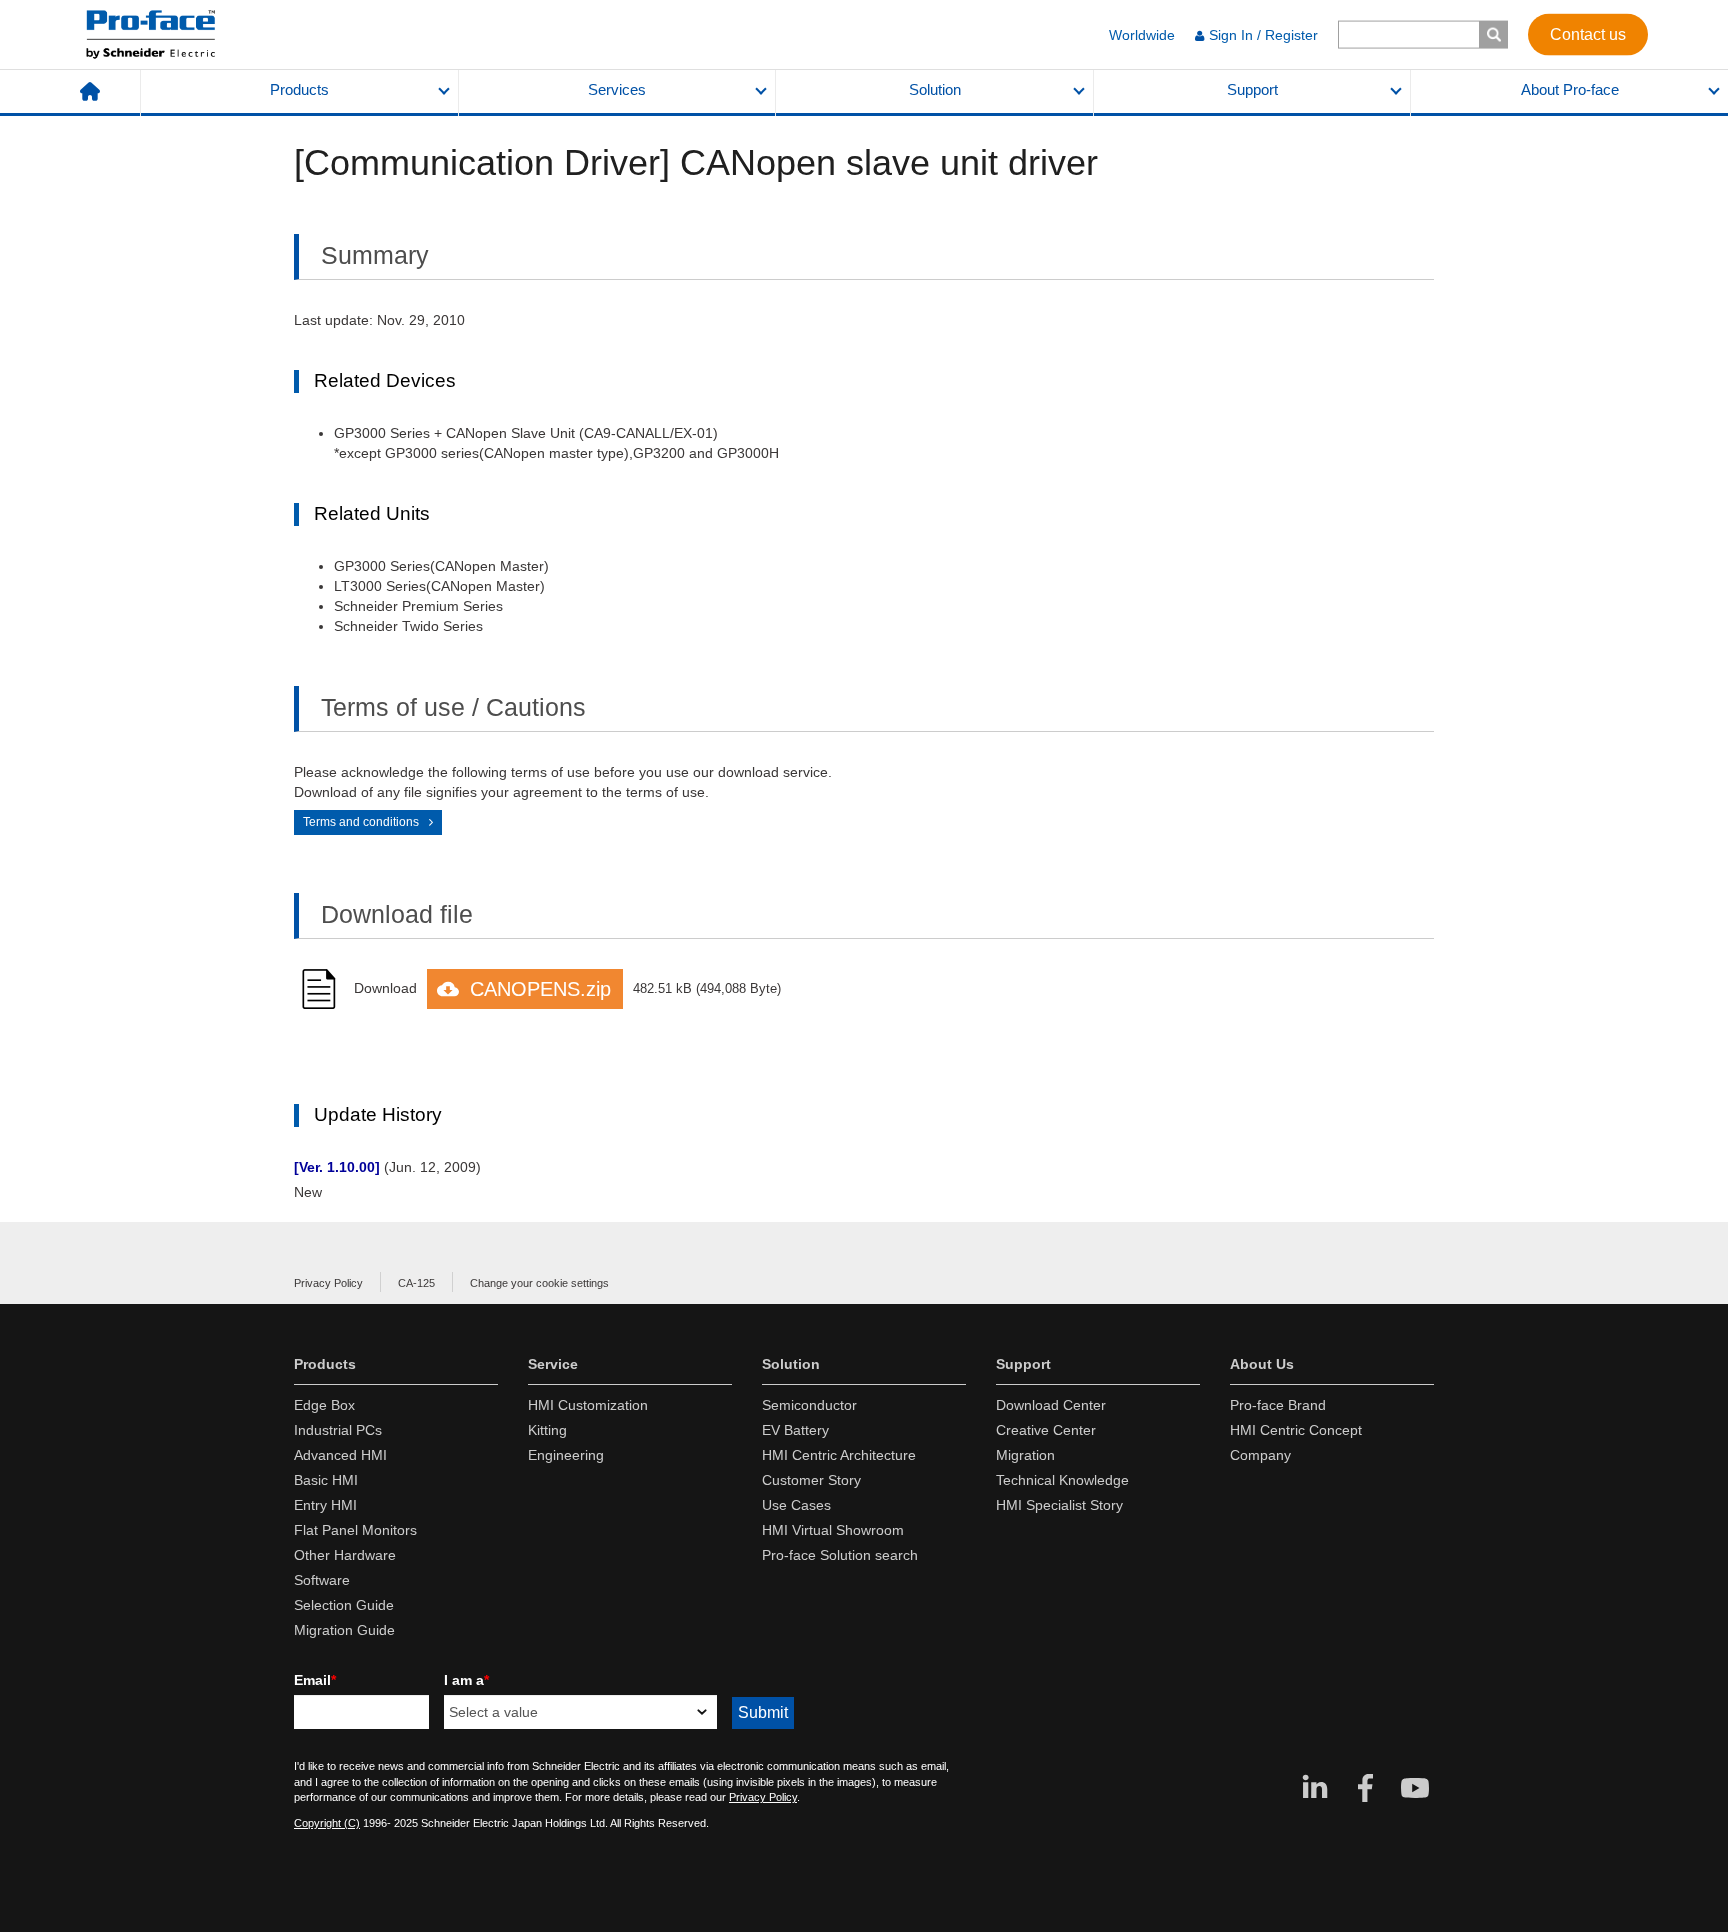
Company (1260, 1455)
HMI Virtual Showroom (833, 1530)
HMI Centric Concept (1296, 1430)
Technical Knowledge (1062, 1480)
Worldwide (1142, 35)
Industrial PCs (338, 1430)
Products (299, 90)
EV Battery (795, 1430)
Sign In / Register (1263, 35)
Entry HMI (325, 1505)
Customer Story (811, 1480)
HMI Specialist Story (1059, 1505)
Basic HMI (326, 1480)
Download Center (1051, 1405)
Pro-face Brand (1278, 1405)
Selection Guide (344, 1605)
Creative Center (1046, 1430)
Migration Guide (344, 1630)
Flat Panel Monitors (355, 1530)
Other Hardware (345, 1555)
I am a (466, 1680)
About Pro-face (1570, 90)
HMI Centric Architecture (839, 1455)
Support (1252, 90)
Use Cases (796, 1505)
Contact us (1588, 33)
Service (553, 1364)
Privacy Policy (328, 1283)
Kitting (547, 1430)
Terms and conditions (361, 822)
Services (617, 90)
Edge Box (324, 1405)
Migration (1025, 1455)
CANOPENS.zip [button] (540, 989)
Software (322, 1580)
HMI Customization (588, 1405)
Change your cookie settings (539, 1283)
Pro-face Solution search (840, 1555)
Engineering (566, 1455)
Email (315, 1680)
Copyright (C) (327, 1823)
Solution (935, 90)
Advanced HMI (340, 1455)
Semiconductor (809, 1405)
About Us (1262, 1364)
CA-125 (416, 1283)
